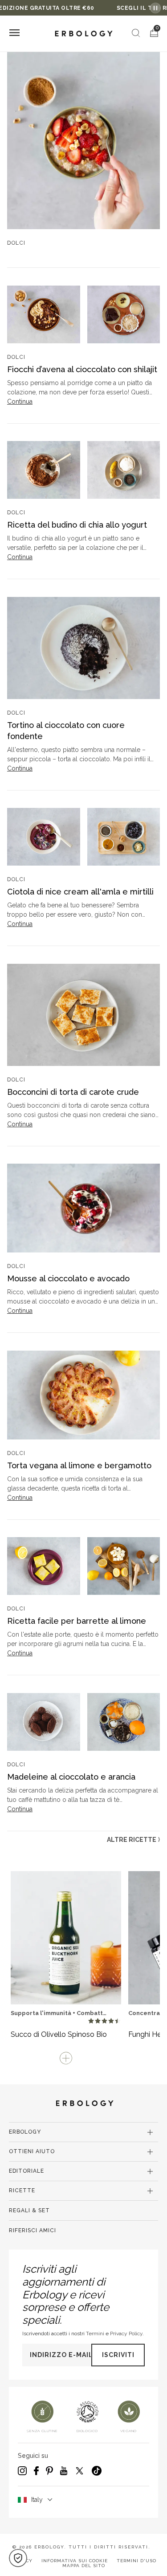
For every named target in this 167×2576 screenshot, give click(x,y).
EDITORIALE (26, 2171)
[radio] (91, 2021)
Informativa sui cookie (75, 2561)
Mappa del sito (84, 2566)
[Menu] (14, 34)
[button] (18, 2558)
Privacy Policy (126, 2334)
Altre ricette (133, 1840)
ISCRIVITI (118, 2355)
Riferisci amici (33, 2230)
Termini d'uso (136, 2561)
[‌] (83, 140)
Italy (37, 2500)
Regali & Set (29, 2210)
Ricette (22, 2190)
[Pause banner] (155, 8)
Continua (20, 402)
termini (95, 2334)
